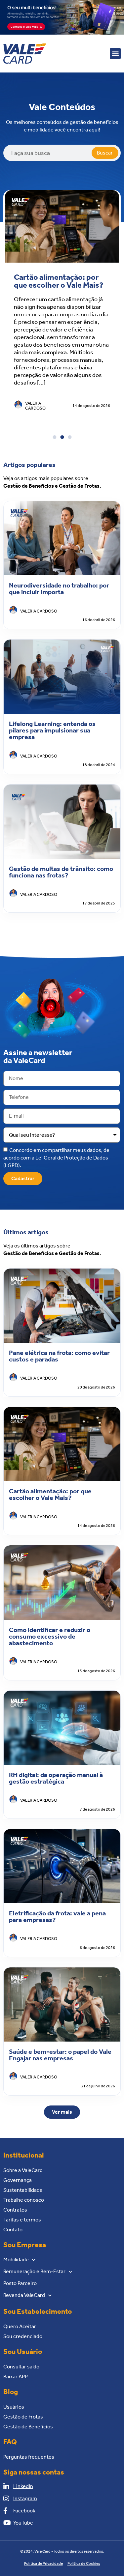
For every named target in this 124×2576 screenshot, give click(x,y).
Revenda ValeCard (24, 2295)
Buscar (105, 153)
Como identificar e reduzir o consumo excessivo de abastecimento (50, 1636)
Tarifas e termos (22, 2220)
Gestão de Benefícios (28, 2427)
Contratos (15, 2210)
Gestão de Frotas (23, 2417)
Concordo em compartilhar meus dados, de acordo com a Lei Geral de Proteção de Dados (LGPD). (56, 1157)
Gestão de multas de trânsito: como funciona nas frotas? (61, 872)
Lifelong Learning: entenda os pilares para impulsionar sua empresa (52, 730)
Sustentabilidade (23, 2190)
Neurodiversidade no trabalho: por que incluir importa (59, 588)
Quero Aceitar (20, 2326)
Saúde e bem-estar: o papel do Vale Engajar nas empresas (60, 2055)
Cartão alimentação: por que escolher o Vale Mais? (59, 281)
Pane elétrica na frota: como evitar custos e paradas (59, 1356)
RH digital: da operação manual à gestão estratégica (56, 1778)
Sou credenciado (23, 2336)
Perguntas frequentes (29, 2457)
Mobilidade (16, 2260)
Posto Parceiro (20, 2283)
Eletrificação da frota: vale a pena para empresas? (57, 1916)
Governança (18, 2180)
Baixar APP (16, 2376)
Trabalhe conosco (24, 2200)
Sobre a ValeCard (23, 2170)
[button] (115, 54)
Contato (13, 2230)
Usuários (14, 2407)
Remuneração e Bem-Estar (34, 2271)
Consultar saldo (21, 2367)
